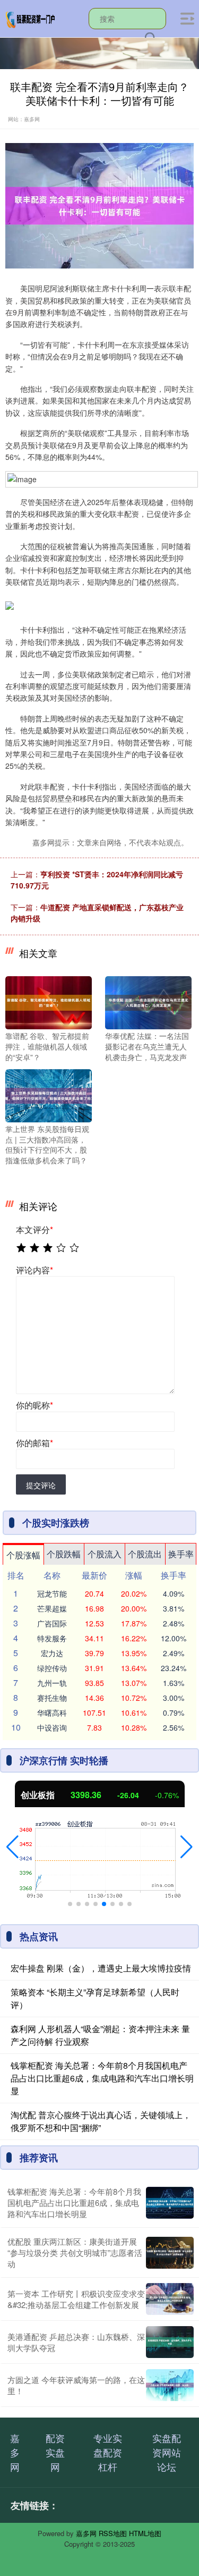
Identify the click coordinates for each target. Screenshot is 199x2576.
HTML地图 (145, 2533)
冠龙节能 (52, 1593)
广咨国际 (52, 1623)
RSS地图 (113, 2533)
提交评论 (41, 1485)
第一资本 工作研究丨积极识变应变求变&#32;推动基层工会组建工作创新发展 (76, 2299)
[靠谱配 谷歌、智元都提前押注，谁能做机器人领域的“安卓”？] (49, 1002)
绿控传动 (52, 1668)
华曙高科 (52, 1713)
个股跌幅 (64, 1554)
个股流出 (145, 1554)
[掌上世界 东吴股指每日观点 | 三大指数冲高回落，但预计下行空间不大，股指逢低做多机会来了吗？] (49, 1095)
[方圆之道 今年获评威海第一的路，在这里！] (170, 2385)
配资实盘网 (55, 2452)
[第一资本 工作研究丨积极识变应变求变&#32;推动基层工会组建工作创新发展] (170, 2299)
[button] (12, 1847)
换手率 (181, 1554)
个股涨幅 (23, 1555)
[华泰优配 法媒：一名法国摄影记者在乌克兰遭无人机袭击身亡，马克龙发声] (148, 1002)
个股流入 (105, 1554)
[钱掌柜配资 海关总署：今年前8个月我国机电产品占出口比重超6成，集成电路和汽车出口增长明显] (170, 2203)
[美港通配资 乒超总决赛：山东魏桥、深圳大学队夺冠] (170, 2342)
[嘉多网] (31, 18)
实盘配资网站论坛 (167, 2452)
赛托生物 (52, 1698)
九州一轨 (52, 1683)
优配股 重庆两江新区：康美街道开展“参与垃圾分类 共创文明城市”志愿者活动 (75, 2252)
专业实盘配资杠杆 (108, 2452)
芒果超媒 (52, 1608)
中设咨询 (52, 1727)
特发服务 (52, 1638)
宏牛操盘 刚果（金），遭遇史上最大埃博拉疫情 (101, 1968)
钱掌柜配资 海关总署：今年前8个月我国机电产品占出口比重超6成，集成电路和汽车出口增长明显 (102, 2078)
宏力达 (52, 1653)
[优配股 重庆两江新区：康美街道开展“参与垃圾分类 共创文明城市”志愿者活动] (170, 2253)
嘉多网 (15, 2452)
